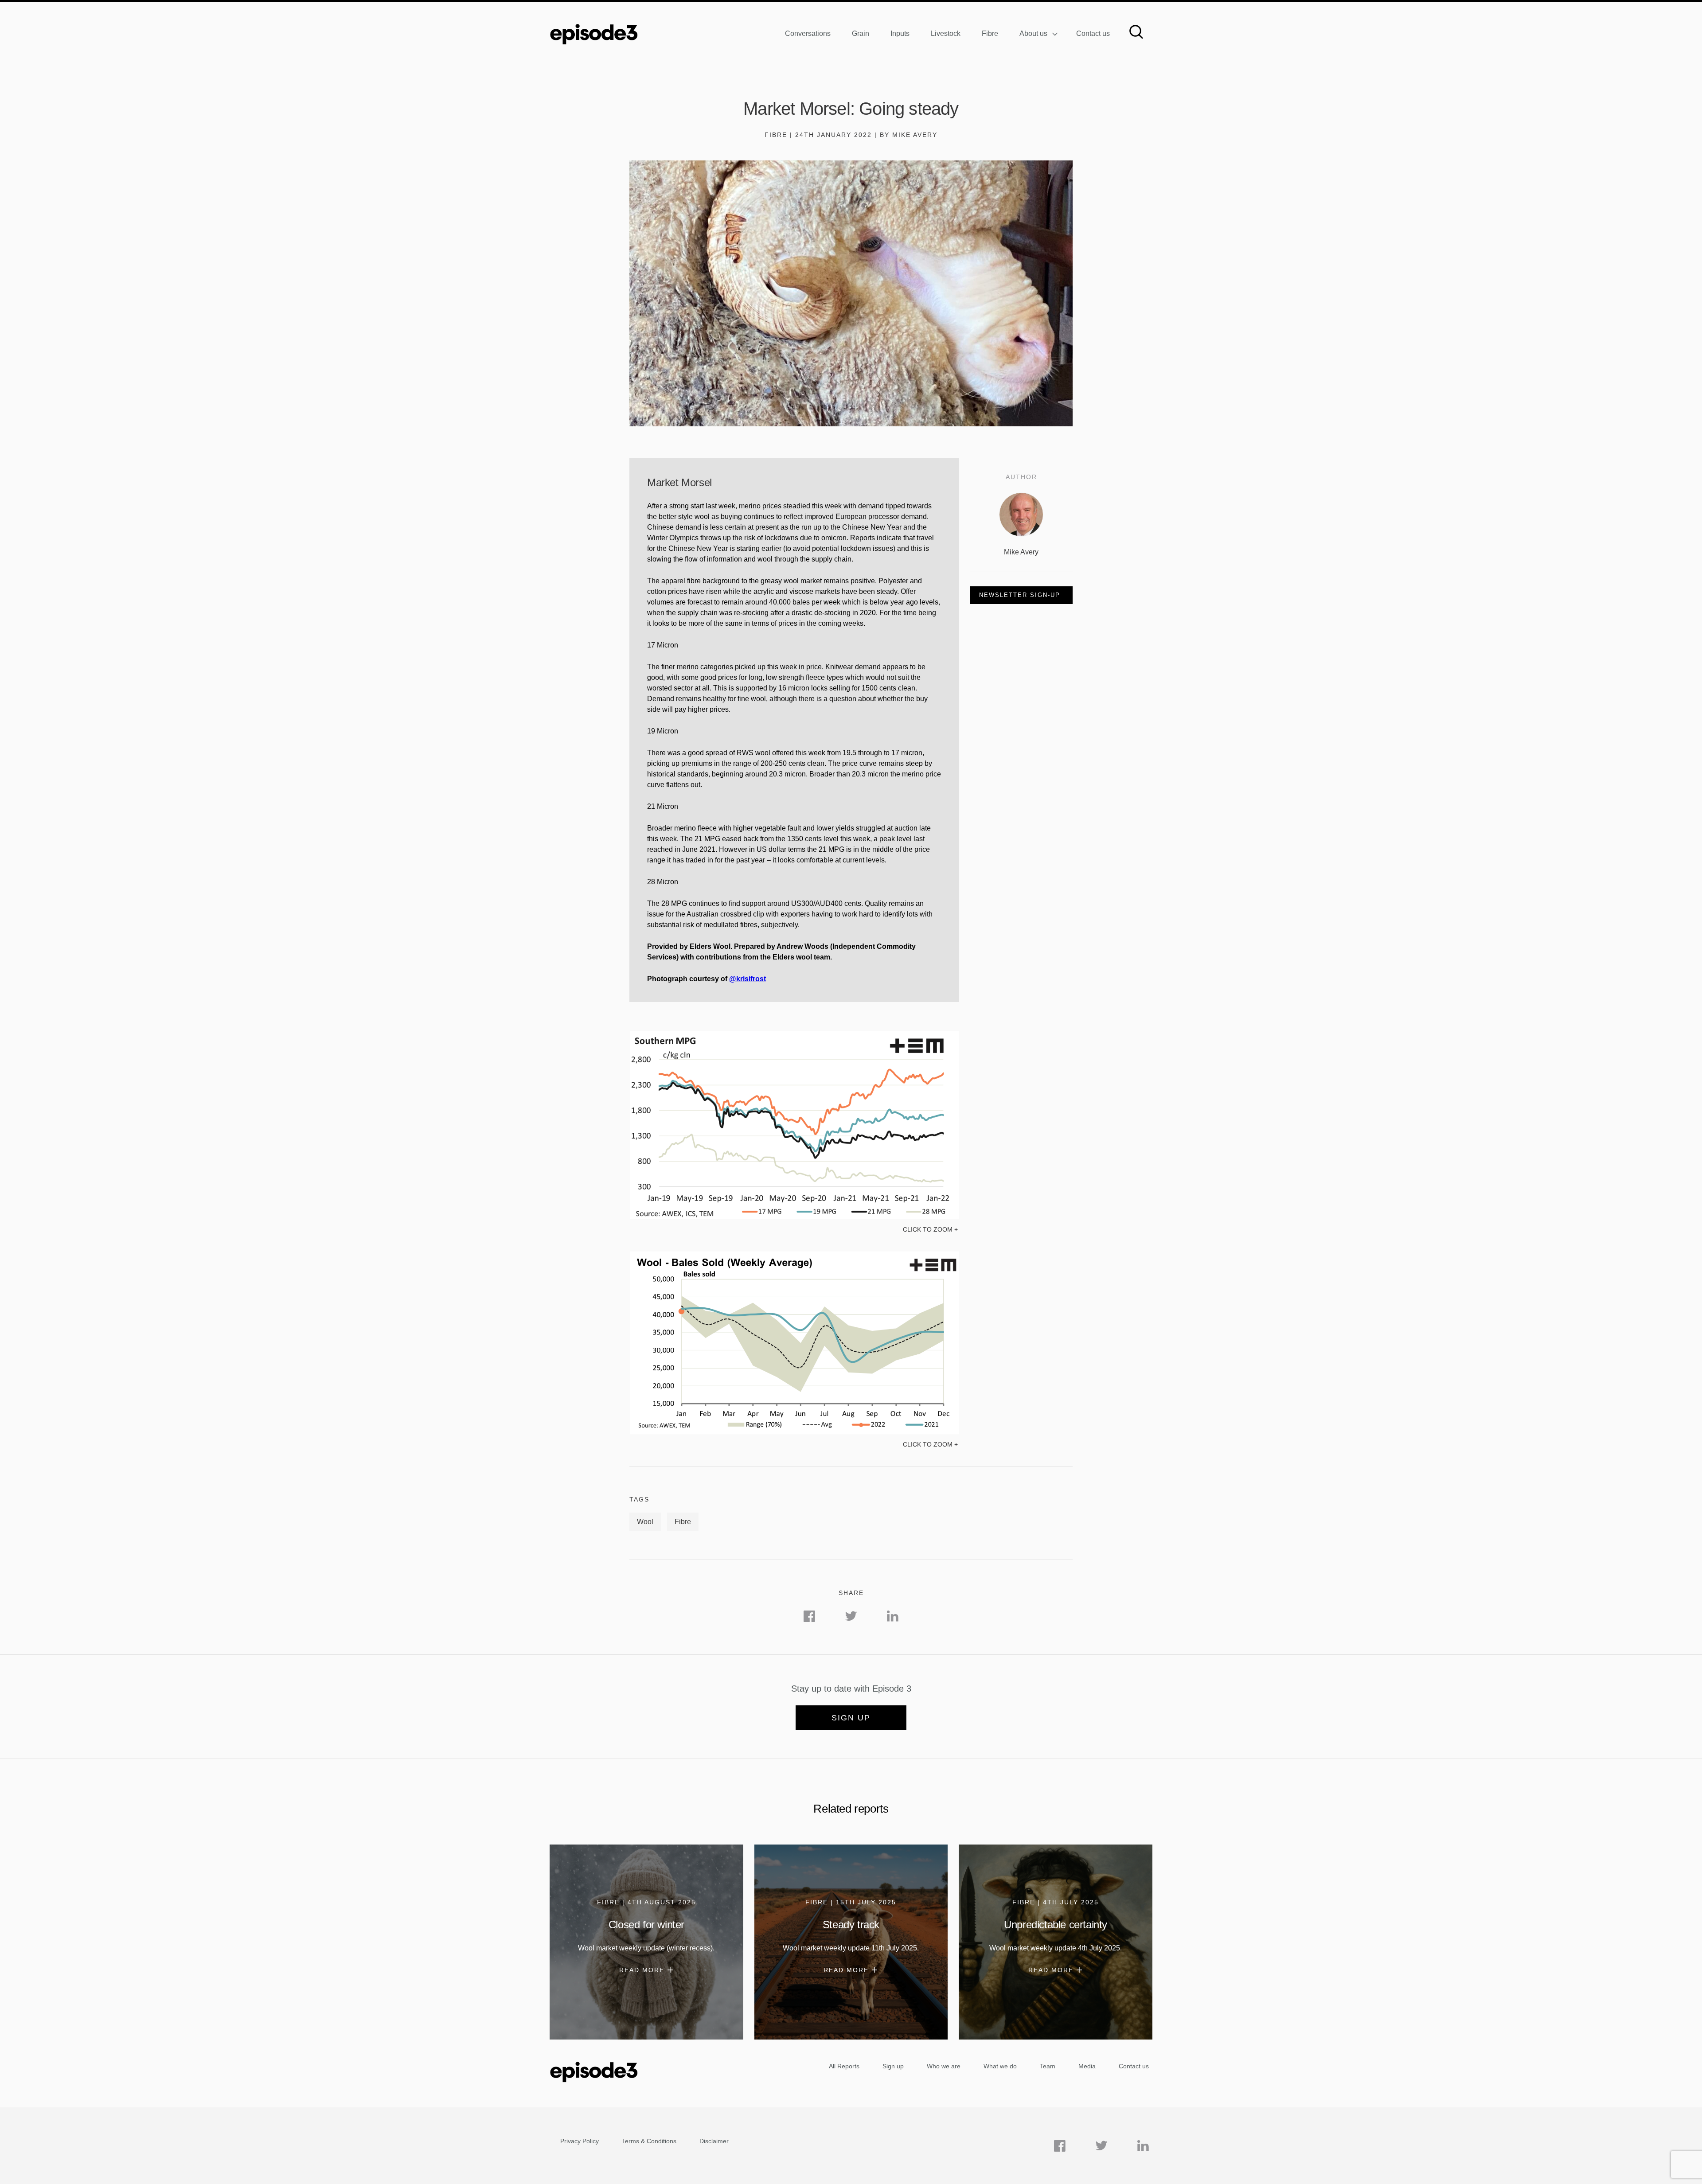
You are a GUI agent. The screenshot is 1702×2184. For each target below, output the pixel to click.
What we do (1000, 2066)
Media (1087, 2066)
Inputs (900, 33)
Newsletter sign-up (1020, 595)
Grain (861, 33)
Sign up (851, 1718)
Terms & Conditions (649, 2141)
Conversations (808, 33)
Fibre (990, 33)
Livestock (946, 33)
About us (1033, 33)
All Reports (844, 2066)
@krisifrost (748, 979)
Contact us (1093, 33)
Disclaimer (714, 2141)
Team (1048, 2066)
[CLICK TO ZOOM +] (794, 1217)
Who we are (944, 2066)
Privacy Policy (580, 2141)
